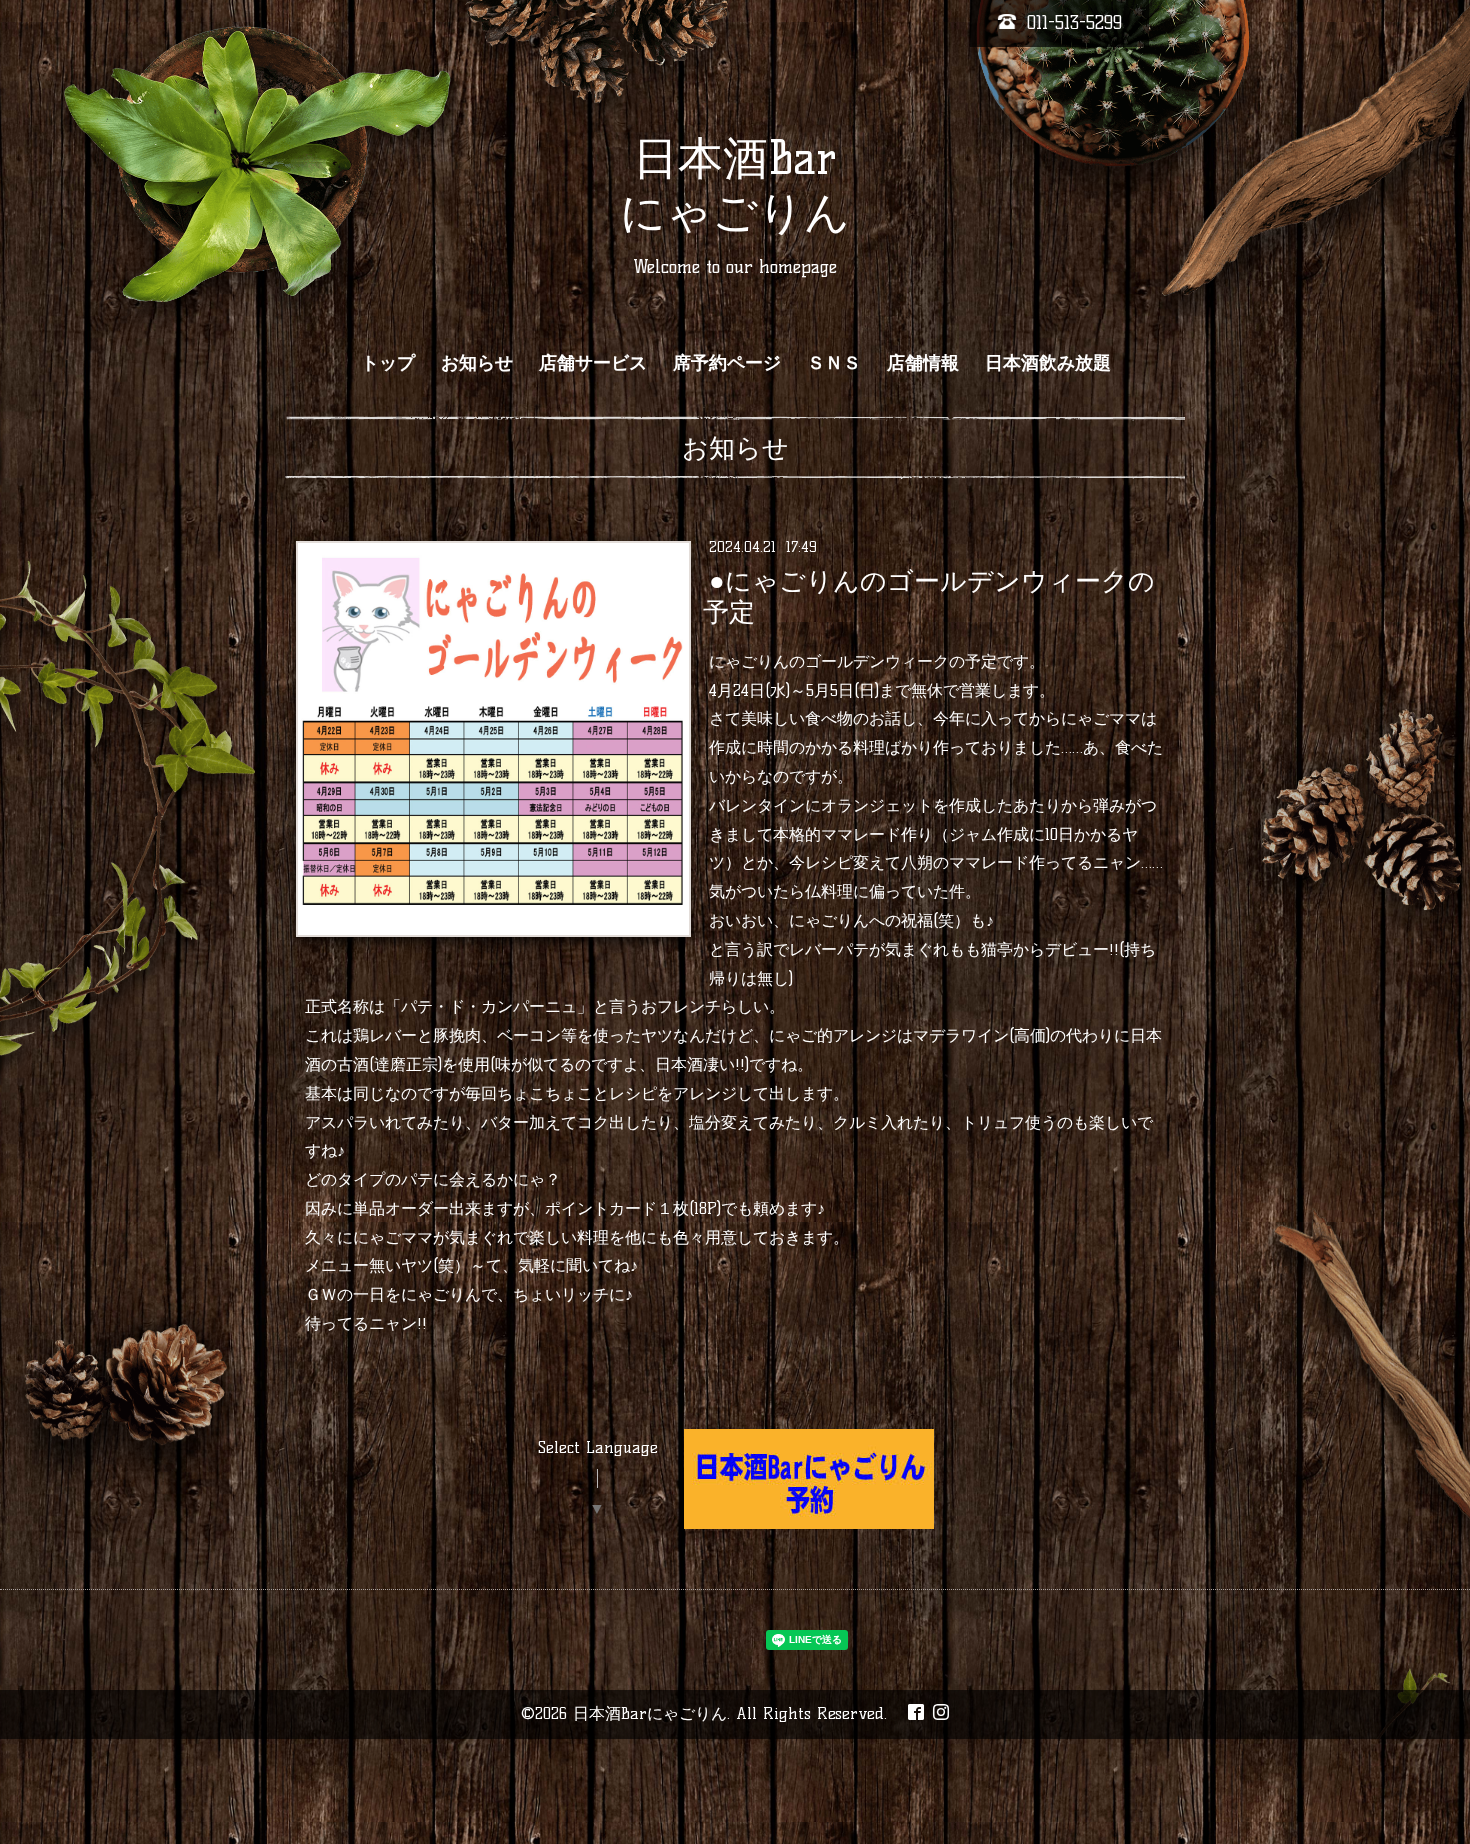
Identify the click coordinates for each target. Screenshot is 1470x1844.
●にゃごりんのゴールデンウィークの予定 (928, 595)
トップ (388, 363)
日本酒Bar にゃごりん (735, 185)
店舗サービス (593, 363)
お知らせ (477, 363)
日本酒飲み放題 (1048, 363)
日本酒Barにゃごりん (650, 1713)
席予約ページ (727, 363)
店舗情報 (923, 363)
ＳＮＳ (834, 363)
